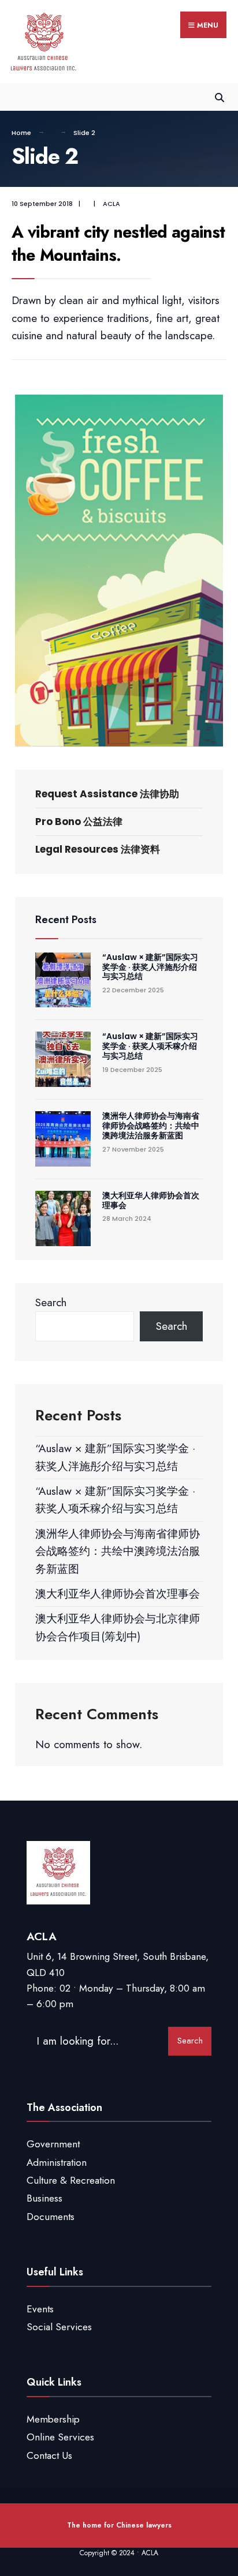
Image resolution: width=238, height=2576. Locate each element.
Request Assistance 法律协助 (107, 794)
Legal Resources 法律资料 (98, 849)
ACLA (111, 204)
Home (21, 133)
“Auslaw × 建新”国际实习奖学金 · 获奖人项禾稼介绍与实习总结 (150, 1046)
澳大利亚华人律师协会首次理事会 (151, 1200)
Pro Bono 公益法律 (79, 822)
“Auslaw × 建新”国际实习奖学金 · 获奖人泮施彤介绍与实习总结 (150, 967)
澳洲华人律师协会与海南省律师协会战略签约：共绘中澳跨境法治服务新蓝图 (151, 1126)
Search (51, 1302)
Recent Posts (66, 920)
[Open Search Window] (219, 97)
